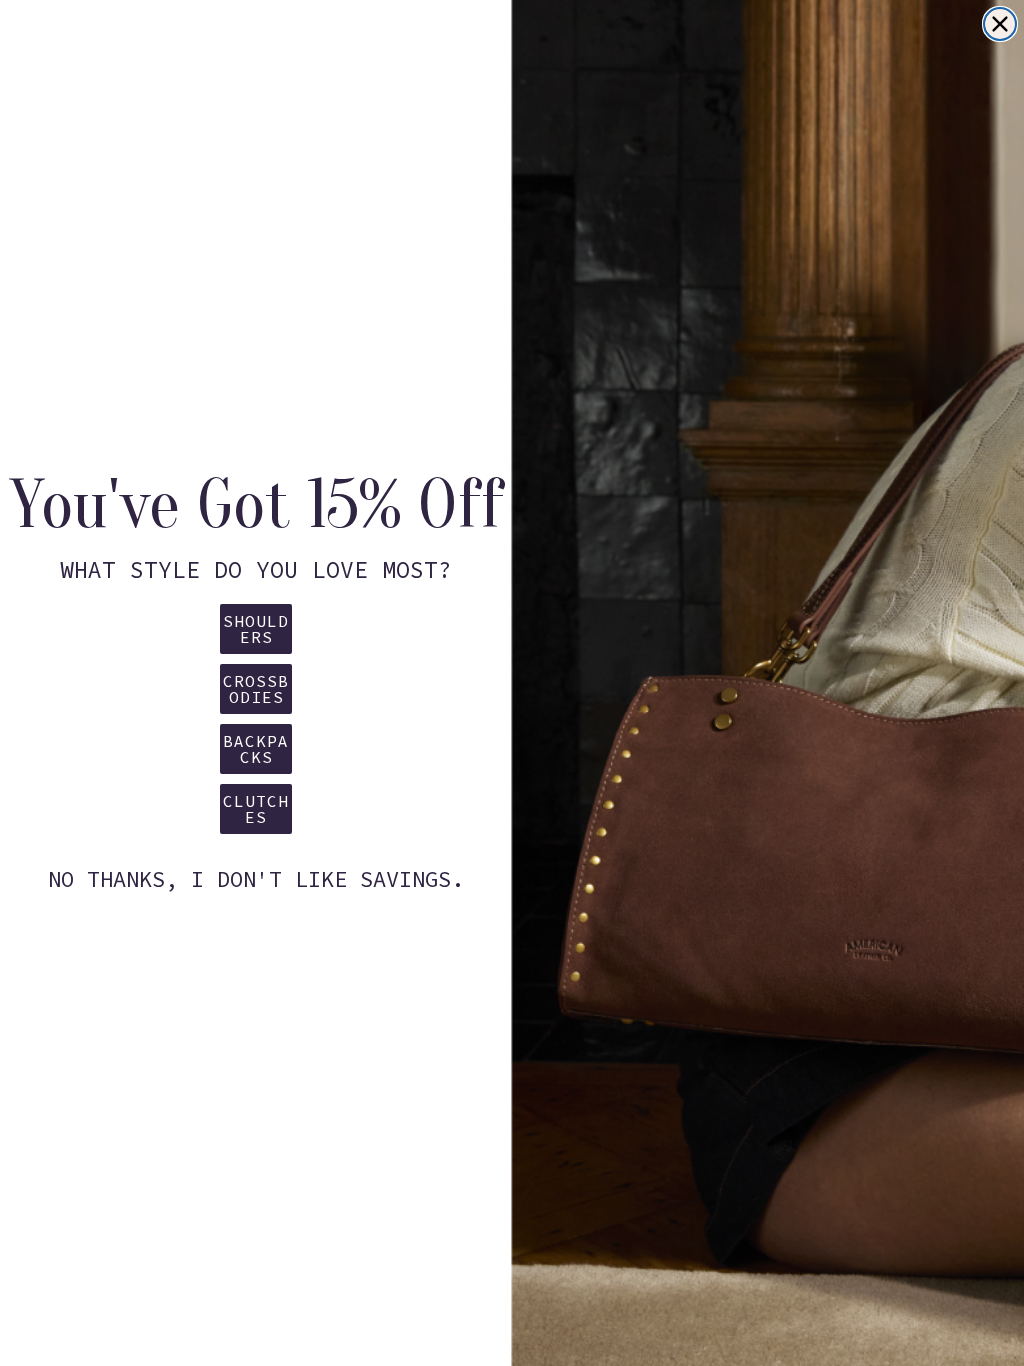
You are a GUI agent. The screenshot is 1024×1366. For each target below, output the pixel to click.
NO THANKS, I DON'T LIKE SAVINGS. (256, 879)
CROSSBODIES (256, 689)
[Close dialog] (1000, 24)
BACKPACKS (256, 749)
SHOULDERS (256, 629)
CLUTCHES (256, 809)
